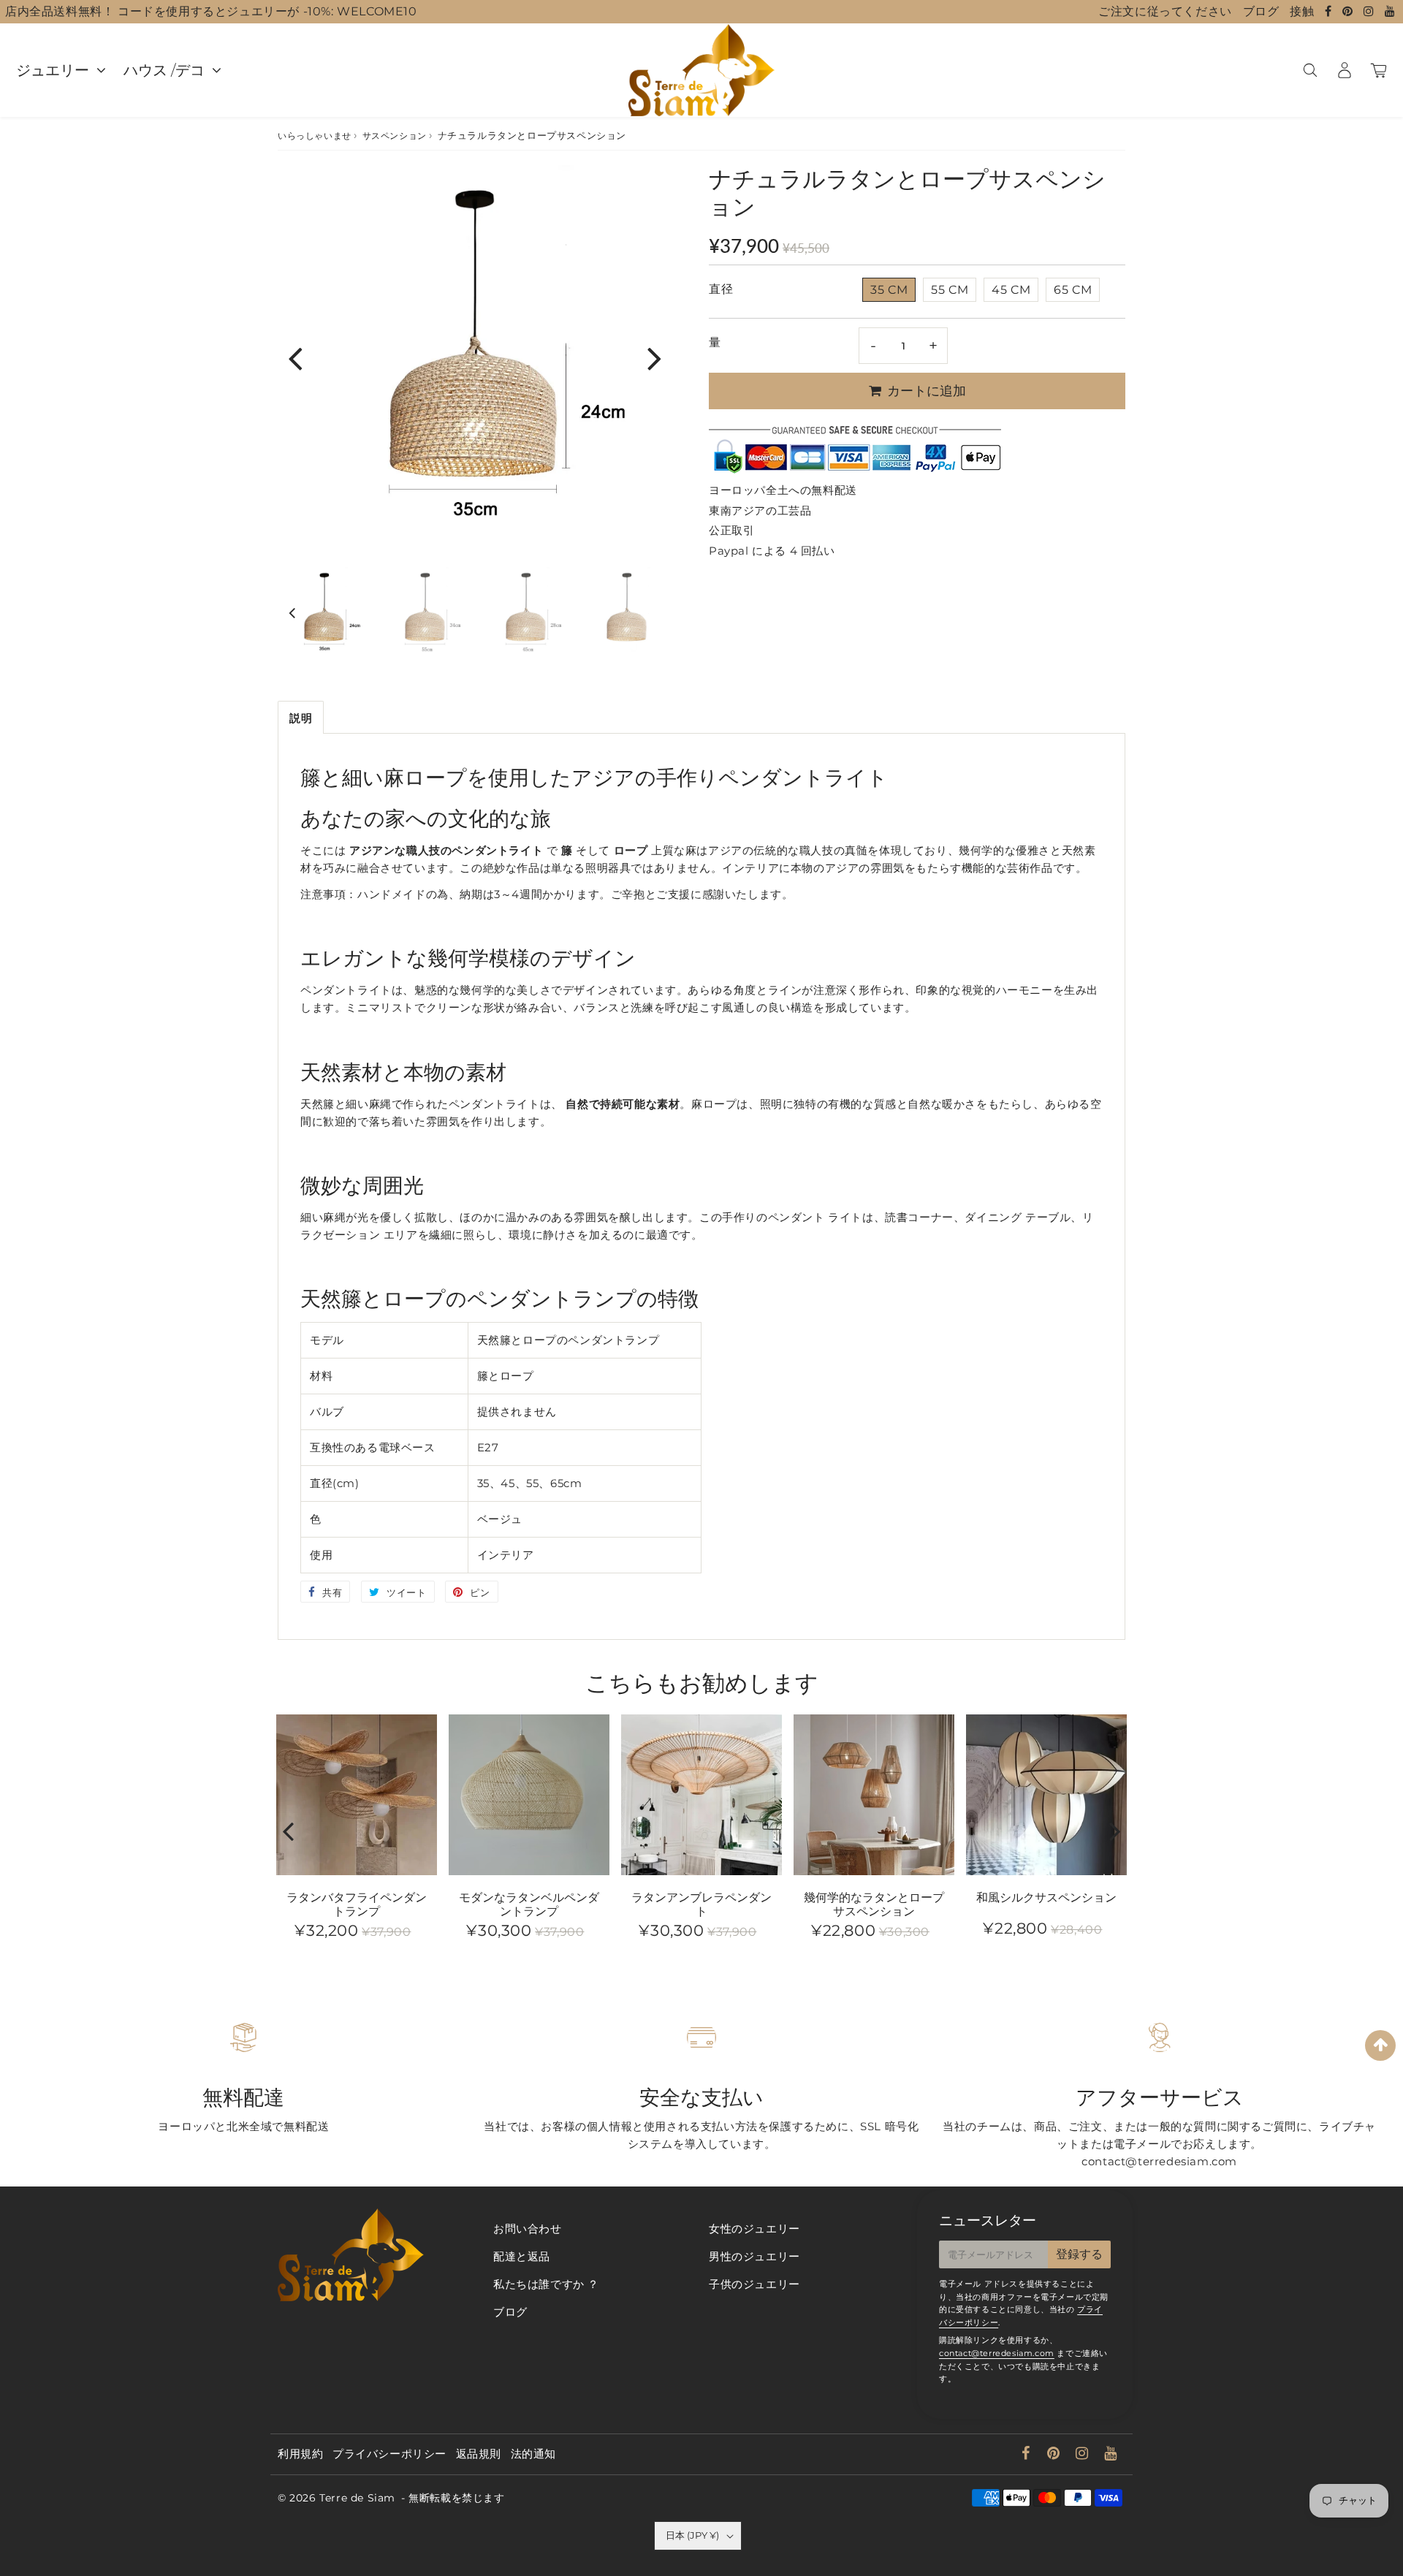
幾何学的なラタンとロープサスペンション (874, 1904)
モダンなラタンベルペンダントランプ (529, 1904)
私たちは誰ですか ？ (546, 2284)
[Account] (1344, 70)
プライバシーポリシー (389, 2454)
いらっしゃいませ (315, 136)
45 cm (1011, 290)
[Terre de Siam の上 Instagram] (1370, 11)
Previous (295, 358)
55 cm (950, 290)
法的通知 (533, 2454)
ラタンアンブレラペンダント (701, 1904)
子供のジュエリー (754, 2284)
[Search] (1310, 70)
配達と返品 (522, 2256)
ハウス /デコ (164, 70)
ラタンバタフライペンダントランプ (357, 1904)
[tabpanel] (324, 614)
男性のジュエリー (754, 2256)
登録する (1079, 2254)
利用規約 (300, 2454)
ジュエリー (53, 70)
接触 (1302, 11)
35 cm (889, 290)
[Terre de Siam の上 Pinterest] (1349, 11)
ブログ (1261, 11)
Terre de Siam (357, 2498)
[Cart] (1379, 70)
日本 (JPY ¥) (692, 2535)
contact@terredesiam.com (997, 2353)
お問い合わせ (528, 2229)
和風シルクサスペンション (1046, 1897)
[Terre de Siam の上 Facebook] (1330, 11)
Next (655, 358)
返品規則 (479, 2454)
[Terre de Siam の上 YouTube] (1390, 11)
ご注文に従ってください (1165, 11)
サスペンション (395, 136)
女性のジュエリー (754, 2229)
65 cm (1073, 290)
